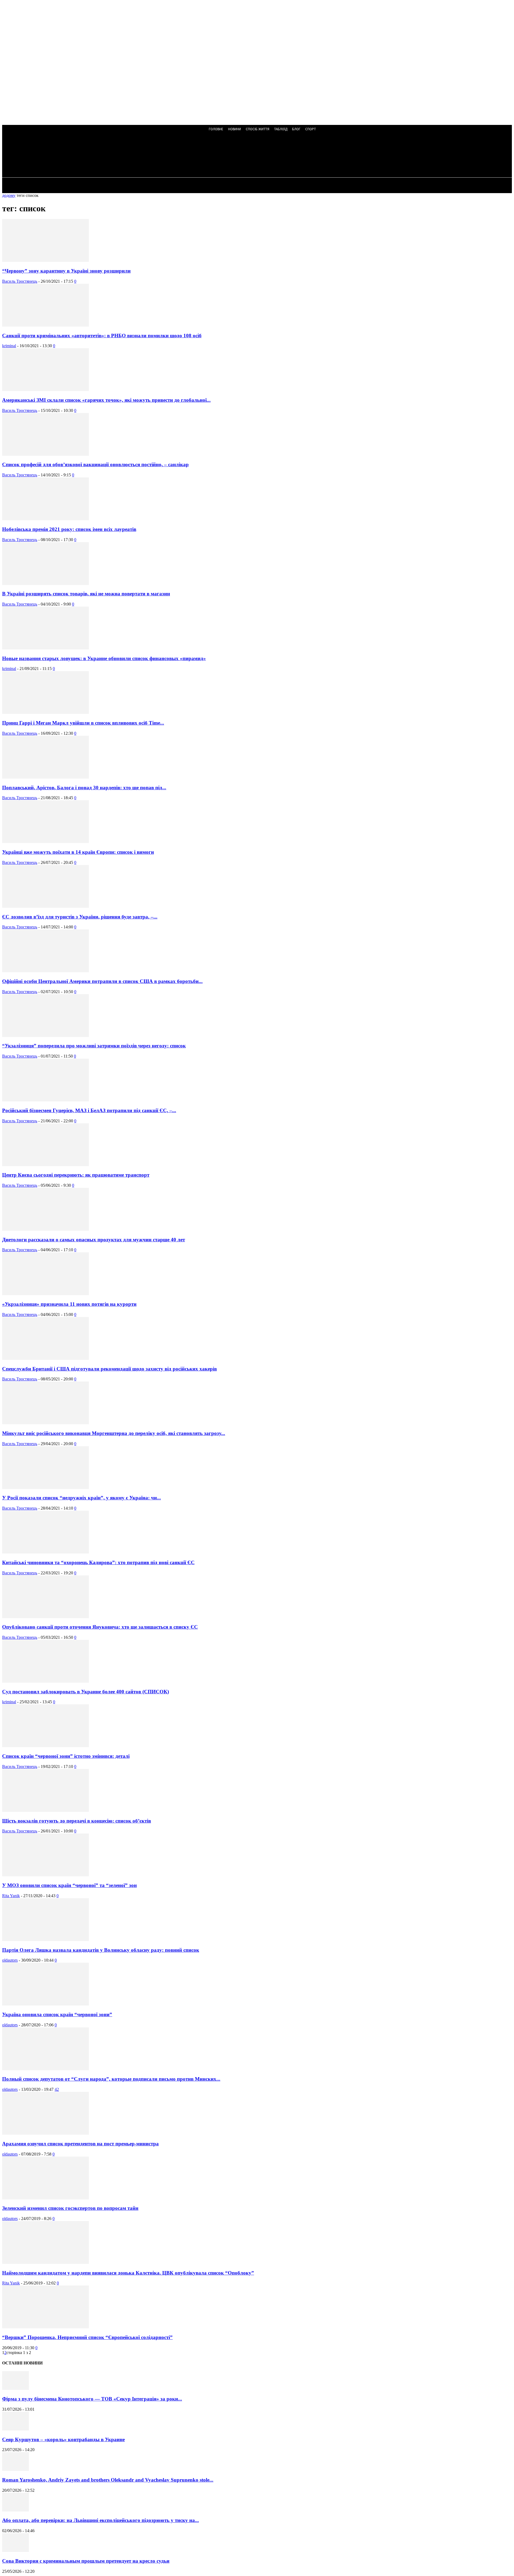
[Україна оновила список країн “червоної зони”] (46, 2004)
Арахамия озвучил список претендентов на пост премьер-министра (80, 2144)
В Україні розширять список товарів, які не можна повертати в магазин (86, 594)
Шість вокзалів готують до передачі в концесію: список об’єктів (77, 1821)
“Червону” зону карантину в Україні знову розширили (66, 271)
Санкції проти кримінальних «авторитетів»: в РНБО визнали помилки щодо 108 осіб (102, 336)
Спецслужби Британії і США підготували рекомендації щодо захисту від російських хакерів (109, 1369)
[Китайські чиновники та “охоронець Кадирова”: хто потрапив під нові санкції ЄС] (46, 1552)
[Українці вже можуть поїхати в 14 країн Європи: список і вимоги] (46, 842)
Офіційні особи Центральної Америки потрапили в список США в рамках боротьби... (102, 981)
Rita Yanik (11, 1896)
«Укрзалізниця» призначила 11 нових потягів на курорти (69, 1304)
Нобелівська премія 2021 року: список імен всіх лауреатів (69, 529)
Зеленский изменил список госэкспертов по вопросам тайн (70, 2208)
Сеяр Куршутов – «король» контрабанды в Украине (63, 2439)
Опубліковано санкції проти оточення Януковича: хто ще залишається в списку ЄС (100, 1627)
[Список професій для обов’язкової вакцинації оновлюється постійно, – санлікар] (46, 454)
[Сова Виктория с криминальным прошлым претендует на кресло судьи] (16, 2550)
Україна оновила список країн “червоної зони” (57, 2014)
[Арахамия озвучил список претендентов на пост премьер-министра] (46, 2133)
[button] (144, 156)
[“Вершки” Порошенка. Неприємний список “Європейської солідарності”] (46, 2327)
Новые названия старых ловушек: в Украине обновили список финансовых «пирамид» (104, 658)
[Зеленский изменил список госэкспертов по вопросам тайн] (46, 2198)
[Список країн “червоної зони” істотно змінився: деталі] (46, 1746)
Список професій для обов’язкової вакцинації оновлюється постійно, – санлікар (95, 464)
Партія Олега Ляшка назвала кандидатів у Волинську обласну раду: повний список (101, 1950)
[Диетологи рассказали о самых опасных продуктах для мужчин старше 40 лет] (46, 1229)
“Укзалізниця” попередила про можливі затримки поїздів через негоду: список (94, 1046)
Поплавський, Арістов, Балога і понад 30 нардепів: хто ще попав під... (84, 788)
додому (9, 195)
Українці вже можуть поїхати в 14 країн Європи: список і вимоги (78, 852)
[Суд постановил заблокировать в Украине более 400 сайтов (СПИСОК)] (46, 1681)
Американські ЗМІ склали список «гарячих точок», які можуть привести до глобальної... (106, 400)
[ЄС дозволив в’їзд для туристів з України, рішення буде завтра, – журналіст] (46, 906)
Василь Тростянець (20, 281)
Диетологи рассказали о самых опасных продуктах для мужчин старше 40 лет (94, 1240)
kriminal (9, 346)
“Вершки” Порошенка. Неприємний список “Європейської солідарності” (87, 2337)
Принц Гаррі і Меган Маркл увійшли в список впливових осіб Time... (83, 723)
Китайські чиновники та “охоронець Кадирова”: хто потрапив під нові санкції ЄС (98, 1562)
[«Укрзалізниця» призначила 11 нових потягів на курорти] (46, 1294)
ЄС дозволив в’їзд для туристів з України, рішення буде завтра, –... (80, 917)
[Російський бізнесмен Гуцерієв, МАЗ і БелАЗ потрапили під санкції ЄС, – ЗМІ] (46, 1100)
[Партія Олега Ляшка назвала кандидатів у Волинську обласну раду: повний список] (46, 1940)
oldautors (10, 1960)
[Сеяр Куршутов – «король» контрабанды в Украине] (16, 2429)
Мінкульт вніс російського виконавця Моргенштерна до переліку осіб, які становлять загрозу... (114, 1433)
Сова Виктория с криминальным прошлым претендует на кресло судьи (86, 2561)
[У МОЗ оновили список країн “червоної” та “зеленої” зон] (46, 1875)
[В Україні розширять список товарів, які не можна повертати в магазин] (46, 583)
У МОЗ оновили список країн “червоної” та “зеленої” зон (69, 1885)
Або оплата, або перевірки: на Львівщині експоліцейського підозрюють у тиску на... (101, 2520)
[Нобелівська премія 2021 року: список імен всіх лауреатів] (46, 519)
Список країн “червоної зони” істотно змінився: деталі (66, 1756)
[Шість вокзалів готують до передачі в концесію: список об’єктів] (46, 1810)
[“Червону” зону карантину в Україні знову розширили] (46, 260)
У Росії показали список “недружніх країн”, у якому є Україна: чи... (82, 1498)
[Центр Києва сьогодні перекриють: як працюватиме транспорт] (46, 1165)
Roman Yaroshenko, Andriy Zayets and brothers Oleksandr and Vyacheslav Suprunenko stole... (108, 2480)
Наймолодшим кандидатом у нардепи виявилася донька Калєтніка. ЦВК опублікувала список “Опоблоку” (128, 2273)
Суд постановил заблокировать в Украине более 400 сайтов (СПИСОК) (86, 1692)
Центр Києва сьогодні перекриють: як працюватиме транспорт (76, 1175)
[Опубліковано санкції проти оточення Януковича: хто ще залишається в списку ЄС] (46, 1617)
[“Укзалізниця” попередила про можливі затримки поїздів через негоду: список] (46, 1036)
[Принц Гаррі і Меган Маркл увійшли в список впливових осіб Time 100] (46, 712)
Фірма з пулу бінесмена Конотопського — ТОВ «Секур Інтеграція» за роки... (92, 2399)
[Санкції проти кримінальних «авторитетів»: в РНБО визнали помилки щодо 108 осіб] (46, 325)
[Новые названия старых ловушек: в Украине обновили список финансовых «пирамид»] (46, 648)
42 (57, 2089)
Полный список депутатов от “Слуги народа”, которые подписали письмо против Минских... (111, 2079)
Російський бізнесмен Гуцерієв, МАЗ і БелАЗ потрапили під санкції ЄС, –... (89, 1110)
